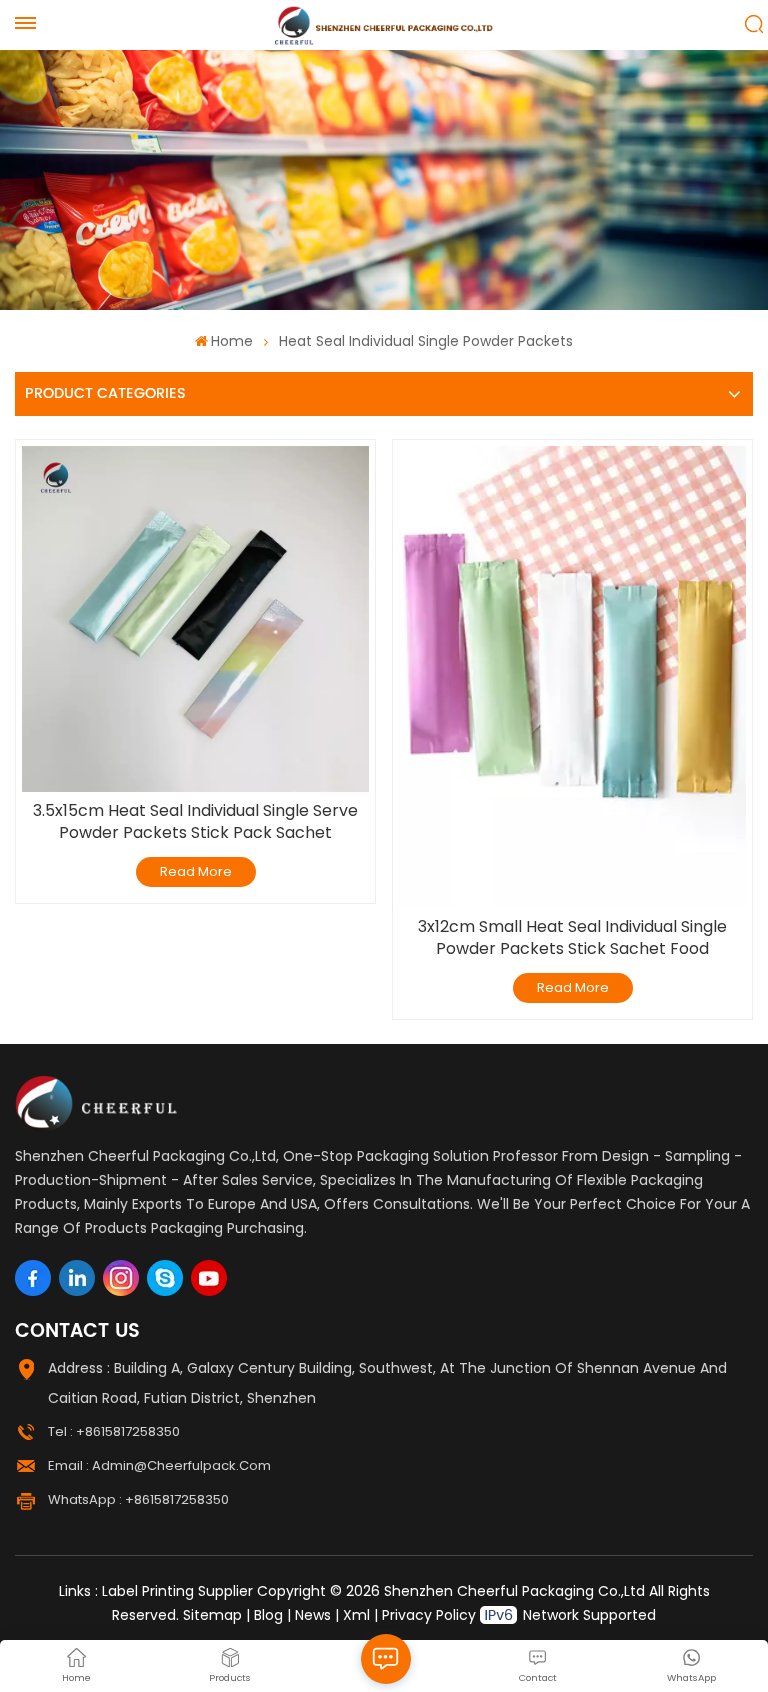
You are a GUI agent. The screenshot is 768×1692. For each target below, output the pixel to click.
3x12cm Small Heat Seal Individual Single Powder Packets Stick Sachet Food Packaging (572, 938)
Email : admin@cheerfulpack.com (159, 1465)
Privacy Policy (429, 1615)
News (313, 1615)
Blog (268, 1615)
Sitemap (212, 1615)
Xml (356, 1615)
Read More (196, 871)
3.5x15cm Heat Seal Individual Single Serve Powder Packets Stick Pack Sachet (195, 822)
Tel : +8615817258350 (114, 1431)
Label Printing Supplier (177, 1591)
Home (232, 341)
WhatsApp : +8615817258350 (138, 1499)
